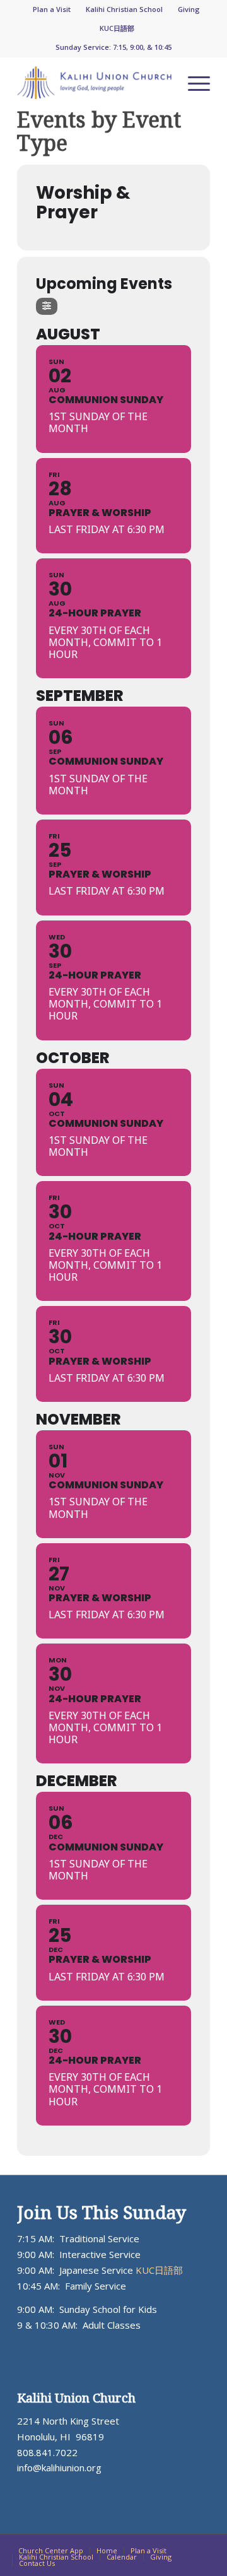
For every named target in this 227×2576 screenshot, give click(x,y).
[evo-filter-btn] (47, 306)
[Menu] (193, 83)
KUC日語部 (117, 28)
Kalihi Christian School (124, 9)
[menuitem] (52, 9)
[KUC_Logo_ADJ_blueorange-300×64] (94, 83)
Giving (189, 9)
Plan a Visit (52, 9)
